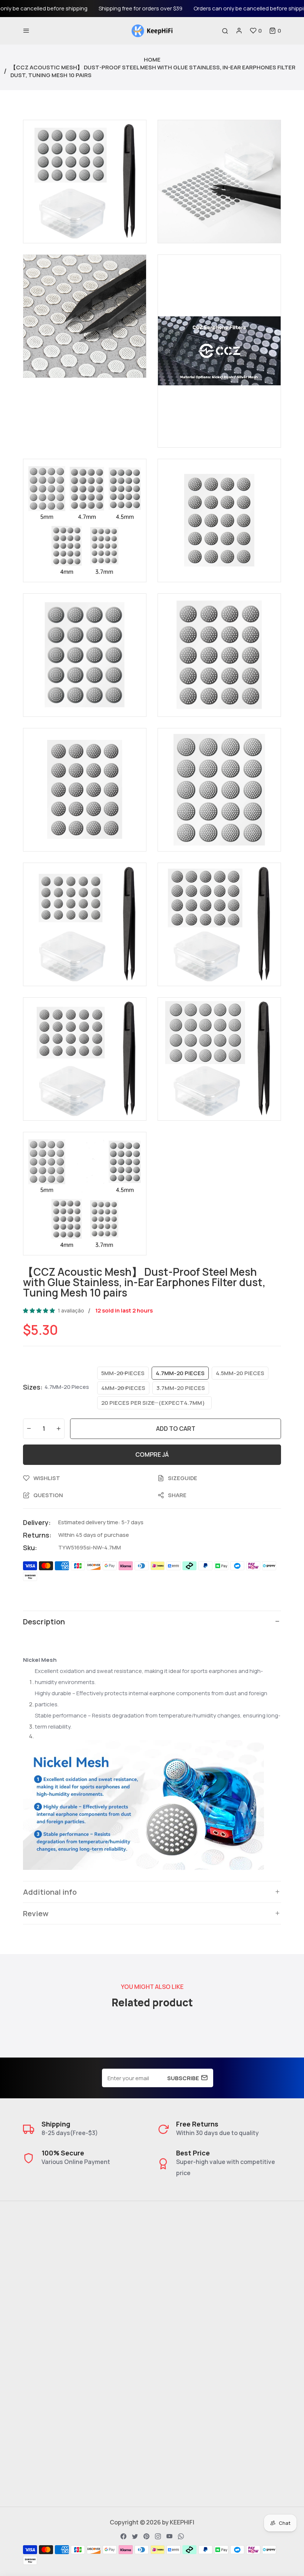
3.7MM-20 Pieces (181, 1388)
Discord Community (51, 2443)
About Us (171, 2248)
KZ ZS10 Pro (40, 2385)
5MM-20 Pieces (123, 1373)
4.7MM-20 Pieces (180, 1373)
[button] (275, 31)
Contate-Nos (177, 2261)
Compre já (152, 1455)
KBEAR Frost (40, 2411)
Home (152, 60)
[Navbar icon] (26, 31)
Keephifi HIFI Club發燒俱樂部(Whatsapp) (80, 2456)
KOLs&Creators (180, 2443)
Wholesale (173, 2469)
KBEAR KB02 (40, 2372)
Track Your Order (181, 2385)
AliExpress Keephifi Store (193, 2359)
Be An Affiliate (177, 2456)
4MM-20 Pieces (123, 1388)
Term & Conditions (184, 2287)
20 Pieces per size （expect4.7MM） (154, 1403)
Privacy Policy (177, 2300)
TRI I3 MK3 (37, 2359)
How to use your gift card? (195, 2313)
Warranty (171, 2326)
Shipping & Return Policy (192, 2274)
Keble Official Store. (186, 2372)
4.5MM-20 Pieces (240, 1373)
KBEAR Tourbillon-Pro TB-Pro (64, 2398)
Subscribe (183, 2078)
